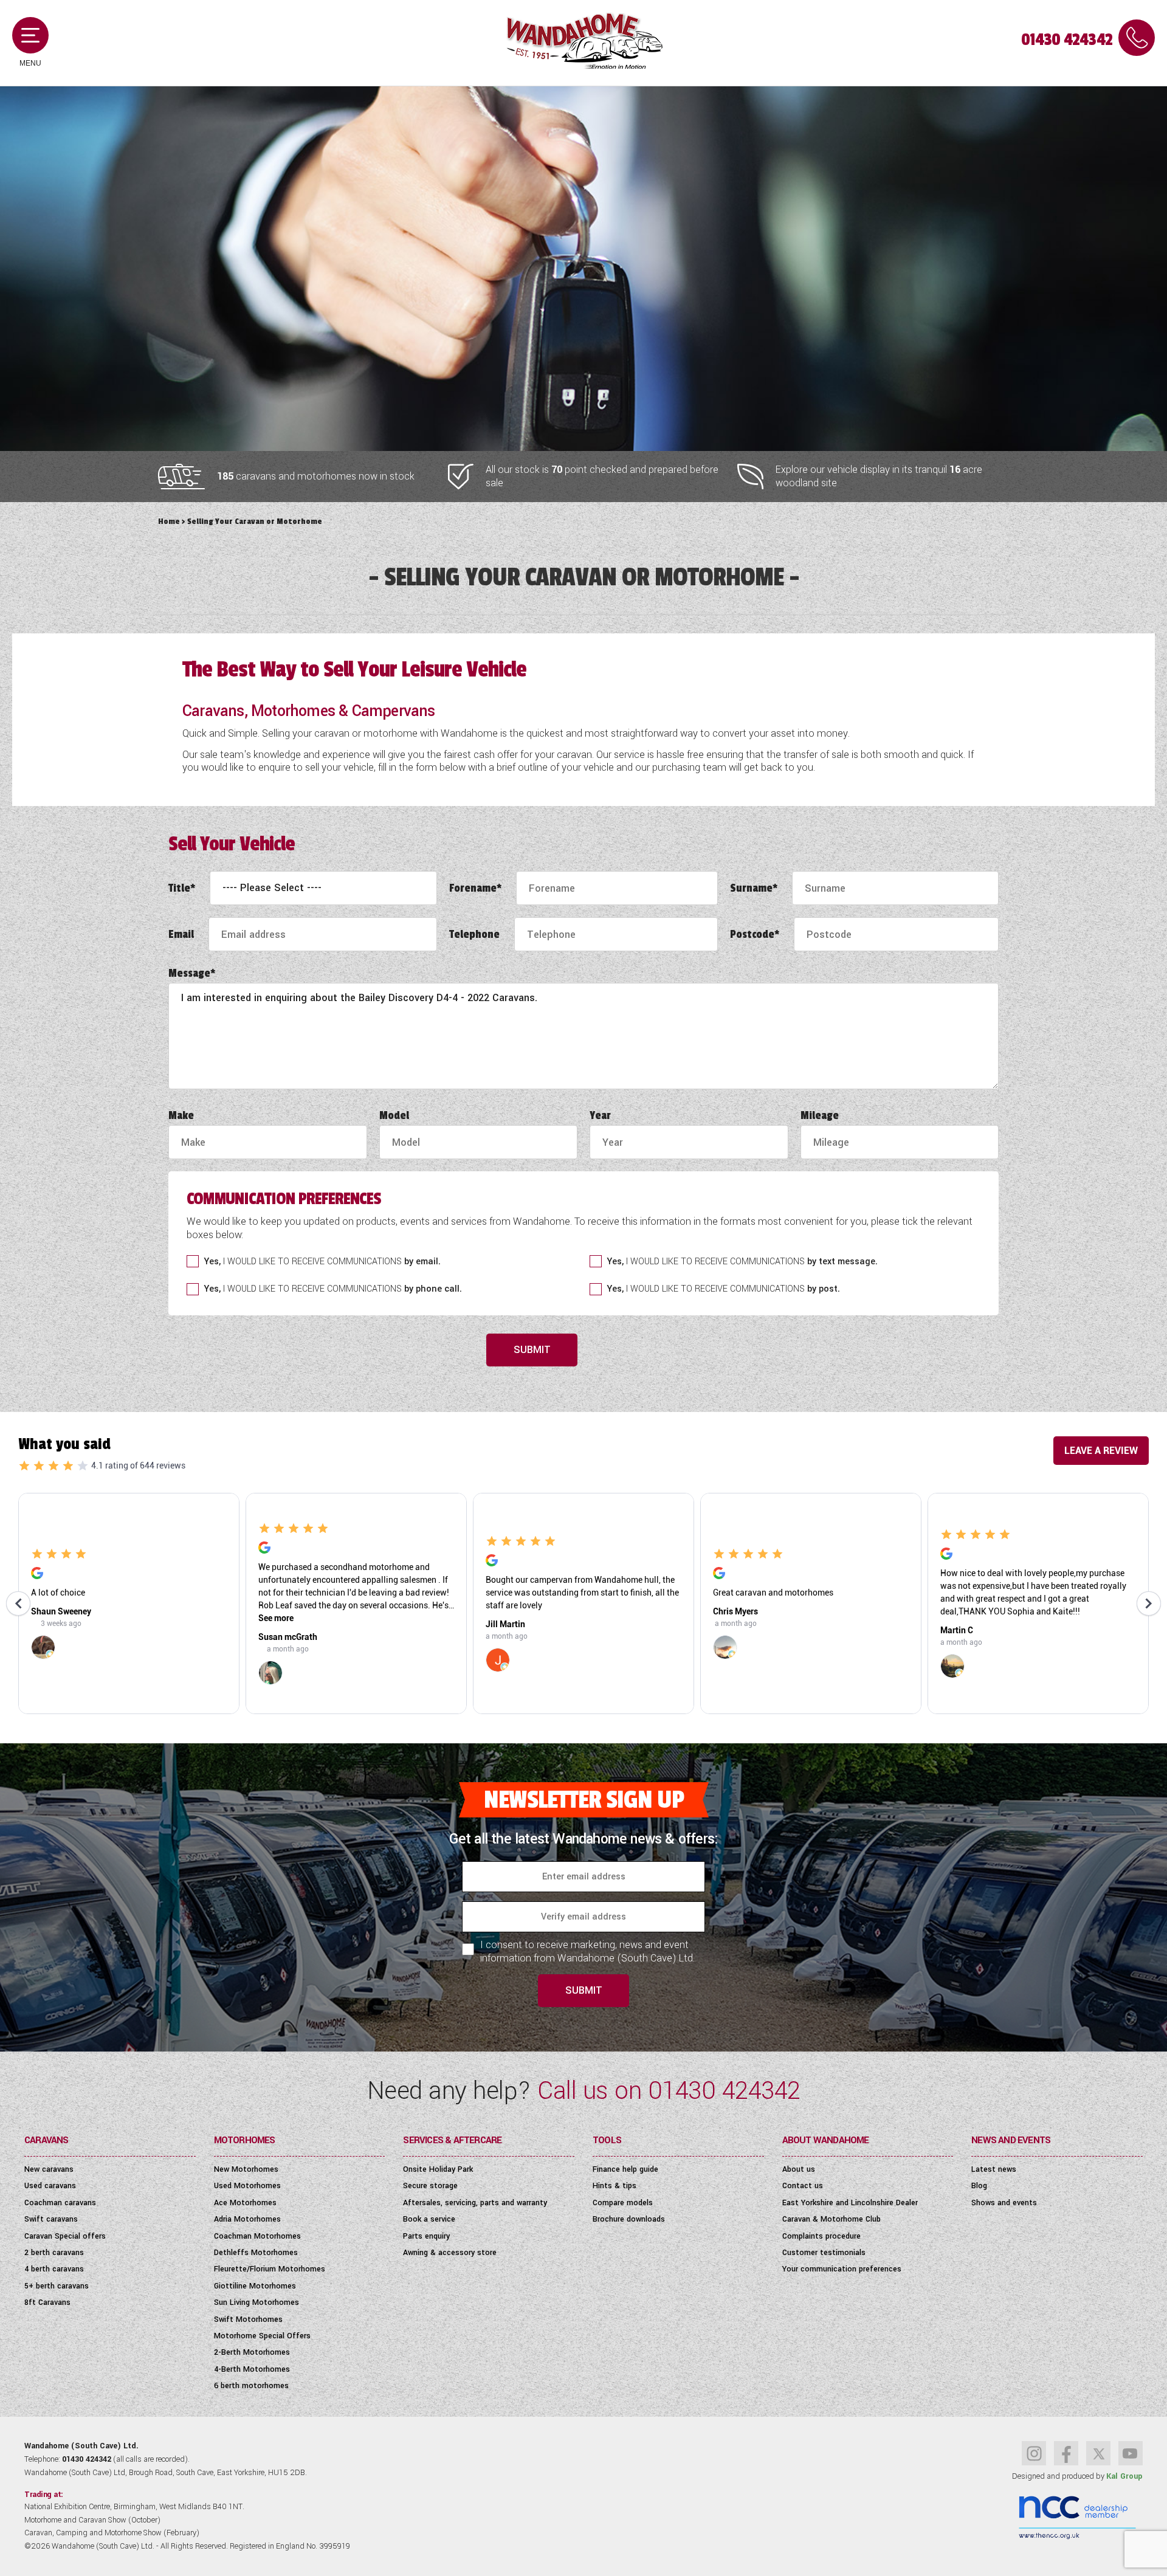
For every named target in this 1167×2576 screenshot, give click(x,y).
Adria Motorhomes (247, 2219)
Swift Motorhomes (248, 2319)
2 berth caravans (54, 2253)
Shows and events (1004, 2203)
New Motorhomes (246, 2169)
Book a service (429, 2219)
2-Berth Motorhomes (252, 2352)
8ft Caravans (47, 2302)
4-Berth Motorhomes (252, 2369)
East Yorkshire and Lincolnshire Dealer (850, 2203)
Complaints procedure (821, 2236)
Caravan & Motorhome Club (831, 2219)
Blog (979, 2186)
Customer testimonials (824, 2253)
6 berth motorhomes (251, 2386)
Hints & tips (614, 2186)
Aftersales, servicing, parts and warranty (475, 2203)
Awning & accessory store (450, 2253)
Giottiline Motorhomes (255, 2286)
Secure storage (430, 2186)
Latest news (994, 2169)
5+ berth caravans (57, 2286)
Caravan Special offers (65, 2236)
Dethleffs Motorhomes (256, 2253)
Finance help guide (625, 2169)
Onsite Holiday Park (438, 2169)
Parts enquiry (426, 2236)
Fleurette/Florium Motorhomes (270, 2269)
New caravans (49, 2169)
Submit (532, 1350)
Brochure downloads (629, 2219)
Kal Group (1124, 2476)
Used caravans (50, 2186)
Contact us (803, 2186)
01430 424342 (1067, 40)
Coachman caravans (60, 2203)
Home (169, 521)
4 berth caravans (54, 2269)
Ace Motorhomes (245, 2203)
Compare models (623, 2203)
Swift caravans (51, 2219)
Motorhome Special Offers (262, 2336)
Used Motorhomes (247, 2186)
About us (799, 2169)
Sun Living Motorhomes (256, 2302)
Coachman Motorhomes (257, 2236)
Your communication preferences (842, 2269)
